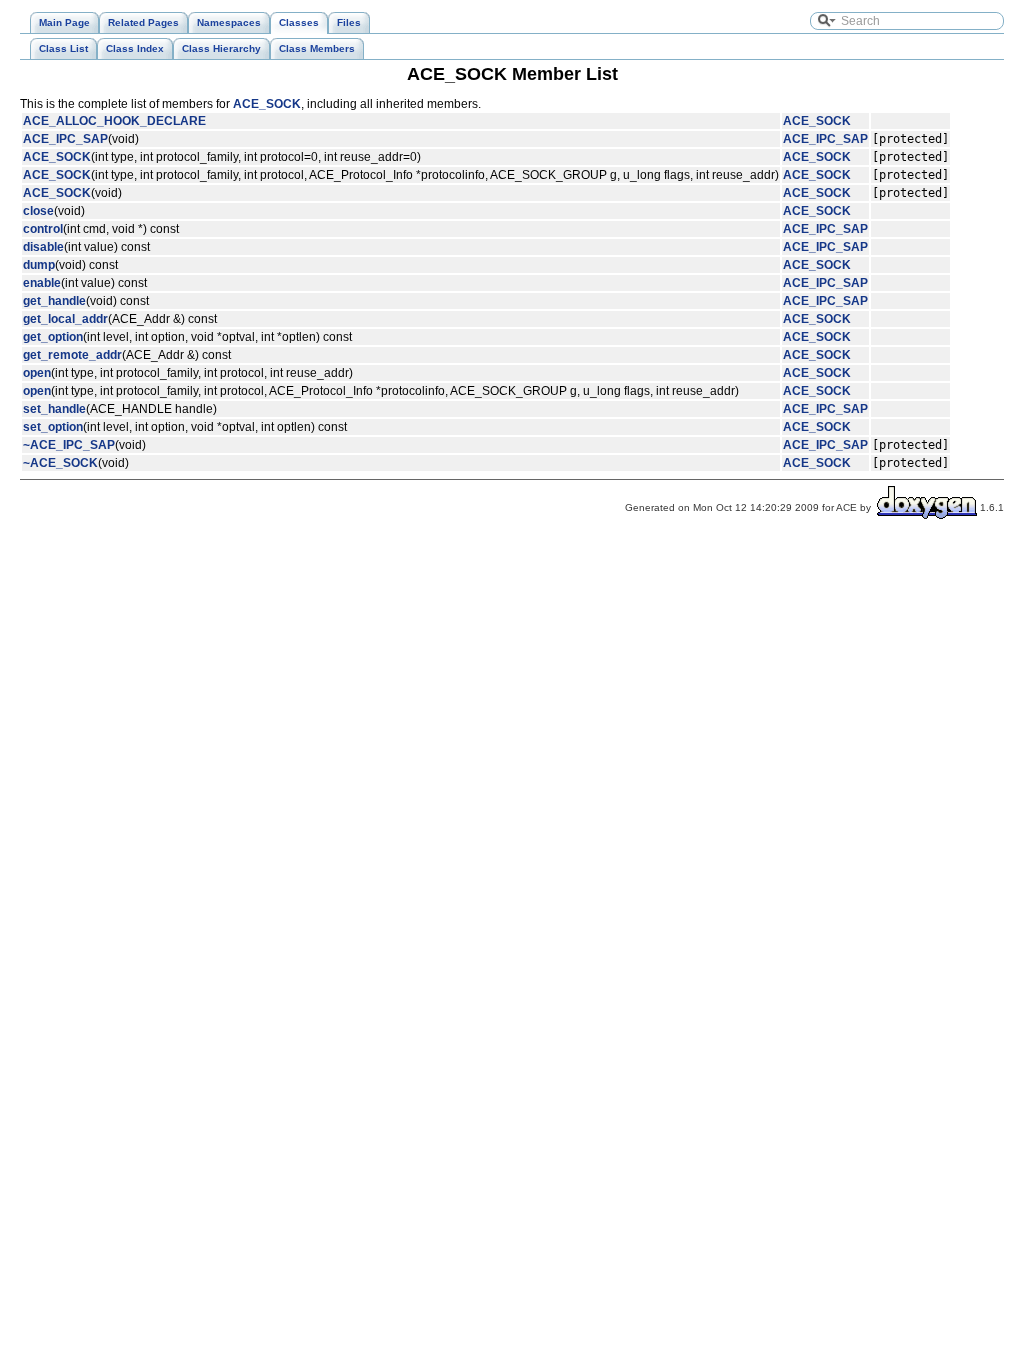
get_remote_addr (72, 355)
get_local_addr (65, 319)
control (43, 229)
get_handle (54, 301)
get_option (53, 337)
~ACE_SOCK (60, 463)
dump (39, 265)
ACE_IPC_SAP (65, 139)
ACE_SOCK (267, 104)
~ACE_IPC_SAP (69, 445)
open (37, 373)
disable (43, 247)
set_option (53, 427)
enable (42, 283)
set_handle (54, 409)
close (38, 211)
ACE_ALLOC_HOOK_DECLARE (114, 121)
